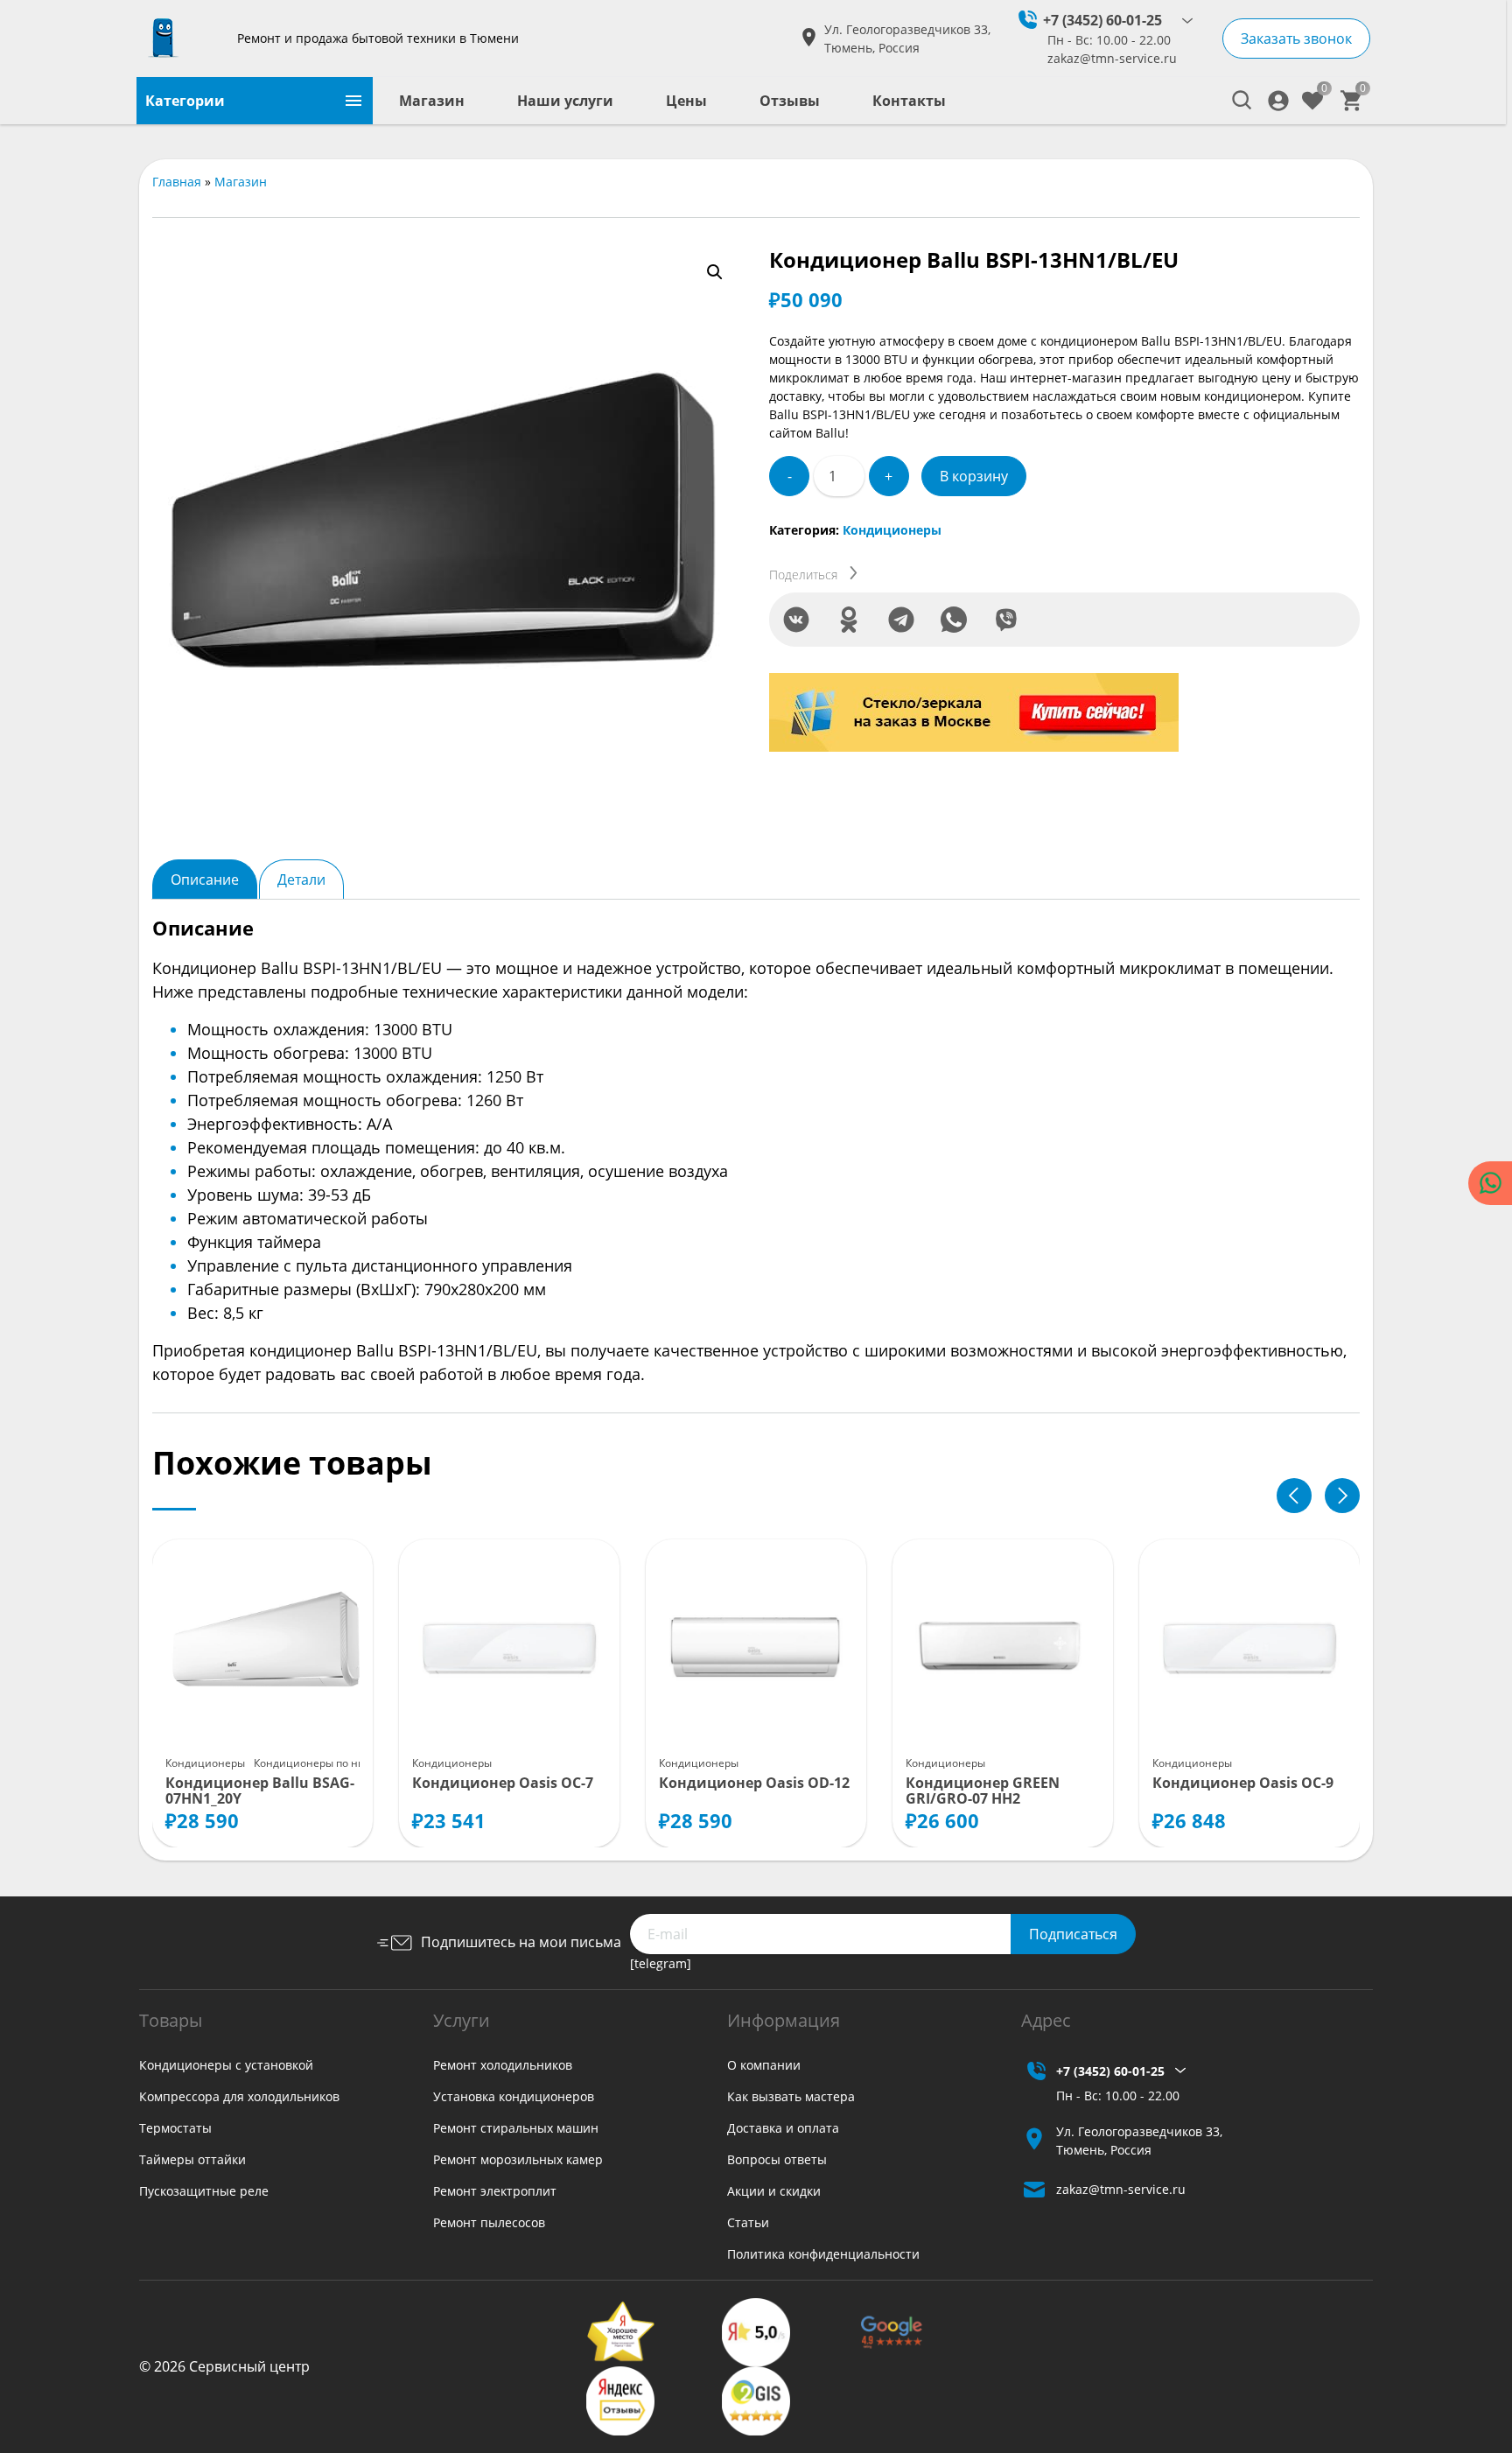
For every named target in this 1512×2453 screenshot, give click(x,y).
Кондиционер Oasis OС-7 (503, 1784)
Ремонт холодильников (503, 2065)
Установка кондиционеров (514, 2096)
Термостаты (175, 2128)
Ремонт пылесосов (489, 2222)
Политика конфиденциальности (823, 2254)
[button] (715, 272)
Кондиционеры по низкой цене (336, 1763)
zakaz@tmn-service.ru (1112, 58)
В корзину (974, 476)
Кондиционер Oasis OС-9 (1243, 1784)
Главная (177, 182)
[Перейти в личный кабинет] (1278, 101)
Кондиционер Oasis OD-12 (754, 1784)
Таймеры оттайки (192, 2159)
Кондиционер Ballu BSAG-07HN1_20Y (260, 1791)
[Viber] (1006, 620)
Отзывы (790, 101)
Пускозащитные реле (204, 2191)
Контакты (909, 101)
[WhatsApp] (954, 620)
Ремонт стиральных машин (516, 2128)
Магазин (432, 101)
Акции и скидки (774, 2191)
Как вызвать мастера (791, 2096)
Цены (686, 101)
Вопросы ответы (777, 2159)
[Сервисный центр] (180, 39)
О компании (764, 2065)
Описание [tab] (205, 880)
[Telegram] (901, 620)
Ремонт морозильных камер (518, 2159)
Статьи (748, 2222)
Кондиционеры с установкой (226, 2065)
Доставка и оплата (783, 2128)
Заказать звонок (1296, 39)
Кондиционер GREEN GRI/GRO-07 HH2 (983, 1791)
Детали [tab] (301, 880)
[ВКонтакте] (796, 620)
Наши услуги (565, 101)
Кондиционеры (892, 530)
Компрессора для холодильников (239, 2096)
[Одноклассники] (849, 620)
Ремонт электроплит (495, 2191)
